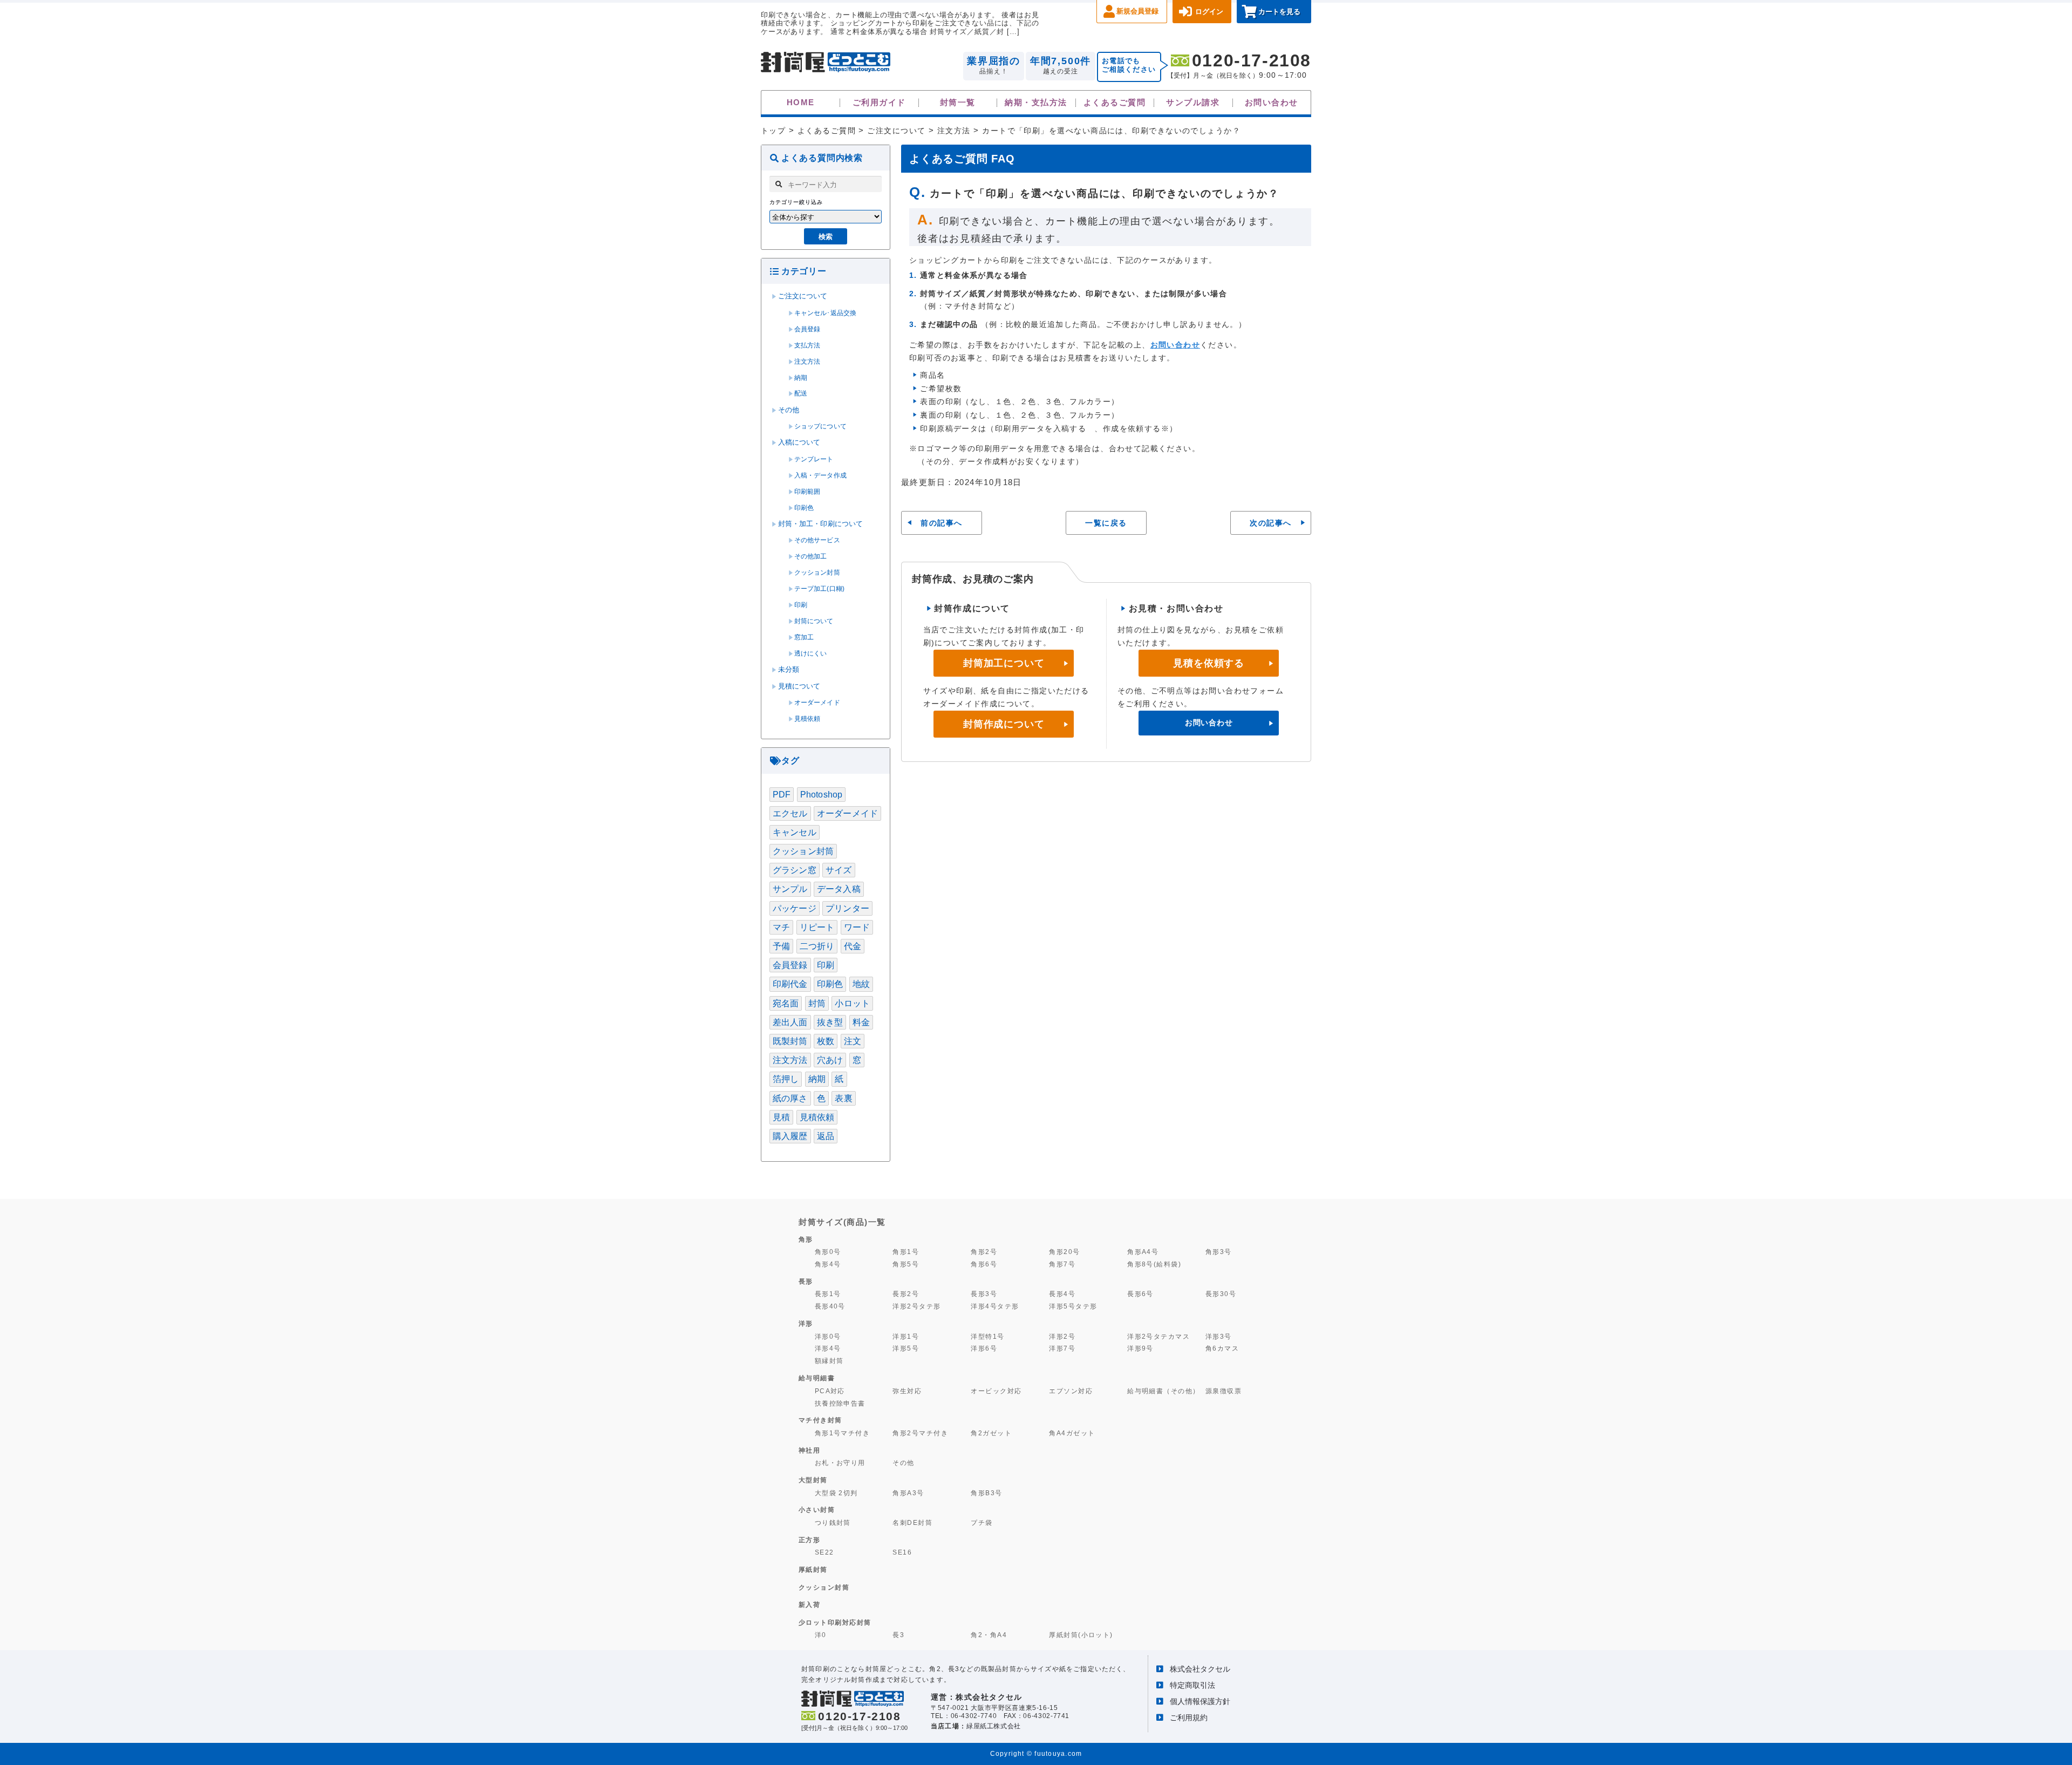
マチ (781, 927)
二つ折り (817, 946)
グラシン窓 (795, 870)
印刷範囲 (807, 492)
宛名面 (786, 1003)
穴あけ (830, 1060)
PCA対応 (830, 1391)
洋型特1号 (987, 1336)
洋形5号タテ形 (1073, 1306)
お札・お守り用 (840, 1463)
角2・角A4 (989, 1635)
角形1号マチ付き (843, 1433)
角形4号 (828, 1264)
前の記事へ (941, 523)
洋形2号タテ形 (916, 1306)
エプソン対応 (1071, 1391)
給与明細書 (817, 1378)
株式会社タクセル (1200, 1669)
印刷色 (804, 508)
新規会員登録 (1137, 11)
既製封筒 (790, 1041)
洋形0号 (828, 1336)
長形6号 (1140, 1294)
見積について (799, 686)
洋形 (806, 1324)
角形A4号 (1143, 1252)
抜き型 (830, 1022)
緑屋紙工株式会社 (994, 1726)
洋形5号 (906, 1348)
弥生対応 (907, 1391)
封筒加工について (1004, 663)
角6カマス (1222, 1348)
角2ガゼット (991, 1433)
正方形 (810, 1540)
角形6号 (984, 1264)
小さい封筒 (817, 1510)
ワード (857, 927)
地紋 (861, 984)
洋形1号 (906, 1336)
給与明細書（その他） (1164, 1391)
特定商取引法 (1192, 1685)
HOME (801, 103)
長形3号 (984, 1294)
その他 (789, 410)
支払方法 (807, 345)
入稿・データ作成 (820, 475)
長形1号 (828, 1294)
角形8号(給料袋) (1154, 1264)
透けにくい (811, 653)
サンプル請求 (1193, 103)
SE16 (902, 1552)
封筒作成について (1004, 724)
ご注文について (803, 296)
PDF (782, 795)
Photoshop (821, 795)
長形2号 (906, 1294)
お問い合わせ (1272, 103)
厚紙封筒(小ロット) (1081, 1635)
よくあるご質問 (1115, 103)
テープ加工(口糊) (819, 589)
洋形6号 (984, 1348)
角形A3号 (908, 1493)
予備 (781, 946)
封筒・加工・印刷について (821, 524)
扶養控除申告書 (840, 1403)
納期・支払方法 (1036, 103)
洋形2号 (1062, 1336)
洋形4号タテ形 (995, 1306)
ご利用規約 (1189, 1718)
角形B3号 (986, 1493)
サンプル (790, 889)
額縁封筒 (829, 1361)
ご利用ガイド (879, 103)
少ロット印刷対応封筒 (835, 1623)
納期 (801, 378)
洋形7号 (1062, 1348)
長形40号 (830, 1306)
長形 (806, 1282)
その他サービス (817, 540)
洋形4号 (828, 1348)
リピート (817, 927)
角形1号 (906, 1252)
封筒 (817, 1003)
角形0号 (828, 1252)
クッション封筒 (817, 573)
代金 (853, 946)
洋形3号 (1219, 1336)
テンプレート (814, 459)
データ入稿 (839, 889)
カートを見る (1279, 12)
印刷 (801, 605)
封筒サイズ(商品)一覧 (842, 1222)
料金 (861, 1022)
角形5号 (906, 1264)
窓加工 (804, 637)
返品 (826, 1136)
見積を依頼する (1209, 663)
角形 (806, 1239)
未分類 (789, 670)
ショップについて (820, 426)
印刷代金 (790, 984)
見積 (781, 1117)
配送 (801, 393)
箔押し (786, 1079)
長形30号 (1221, 1294)
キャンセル (795, 832)
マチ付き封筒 (820, 1420)
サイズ (839, 870)
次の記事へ (1270, 523)
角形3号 (1219, 1252)
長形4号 (1062, 1294)
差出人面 (790, 1022)
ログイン (1209, 12)
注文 (853, 1041)
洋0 (821, 1635)
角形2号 (984, 1252)
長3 (898, 1635)
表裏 (843, 1098)
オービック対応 (996, 1391)
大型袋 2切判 (836, 1493)
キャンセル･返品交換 (826, 313)
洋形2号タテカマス (1158, 1336)
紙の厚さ (790, 1098)
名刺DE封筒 (912, 1522)
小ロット (852, 1003)
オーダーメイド (817, 703)
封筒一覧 (958, 103)
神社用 (810, 1450)
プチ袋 (982, 1522)
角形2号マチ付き (920, 1433)
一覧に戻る (1106, 523)
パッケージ (795, 908)
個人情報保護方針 (1200, 1701)
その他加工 (811, 556)
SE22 (824, 1552)
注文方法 (807, 362)
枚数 (826, 1041)
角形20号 (1064, 1252)
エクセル (790, 813)
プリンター (847, 908)
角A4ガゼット (1072, 1433)
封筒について (814, 621)
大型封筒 (813, 1480)
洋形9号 (1140, 1348)
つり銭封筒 (833, 1522)
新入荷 (810, 1605)
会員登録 (807, 329)
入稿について (799, 442)
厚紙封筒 (813, 1570)
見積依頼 (807, 719)
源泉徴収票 (1224, 1391)
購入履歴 (790, 1136)
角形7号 (1062, 1264)
